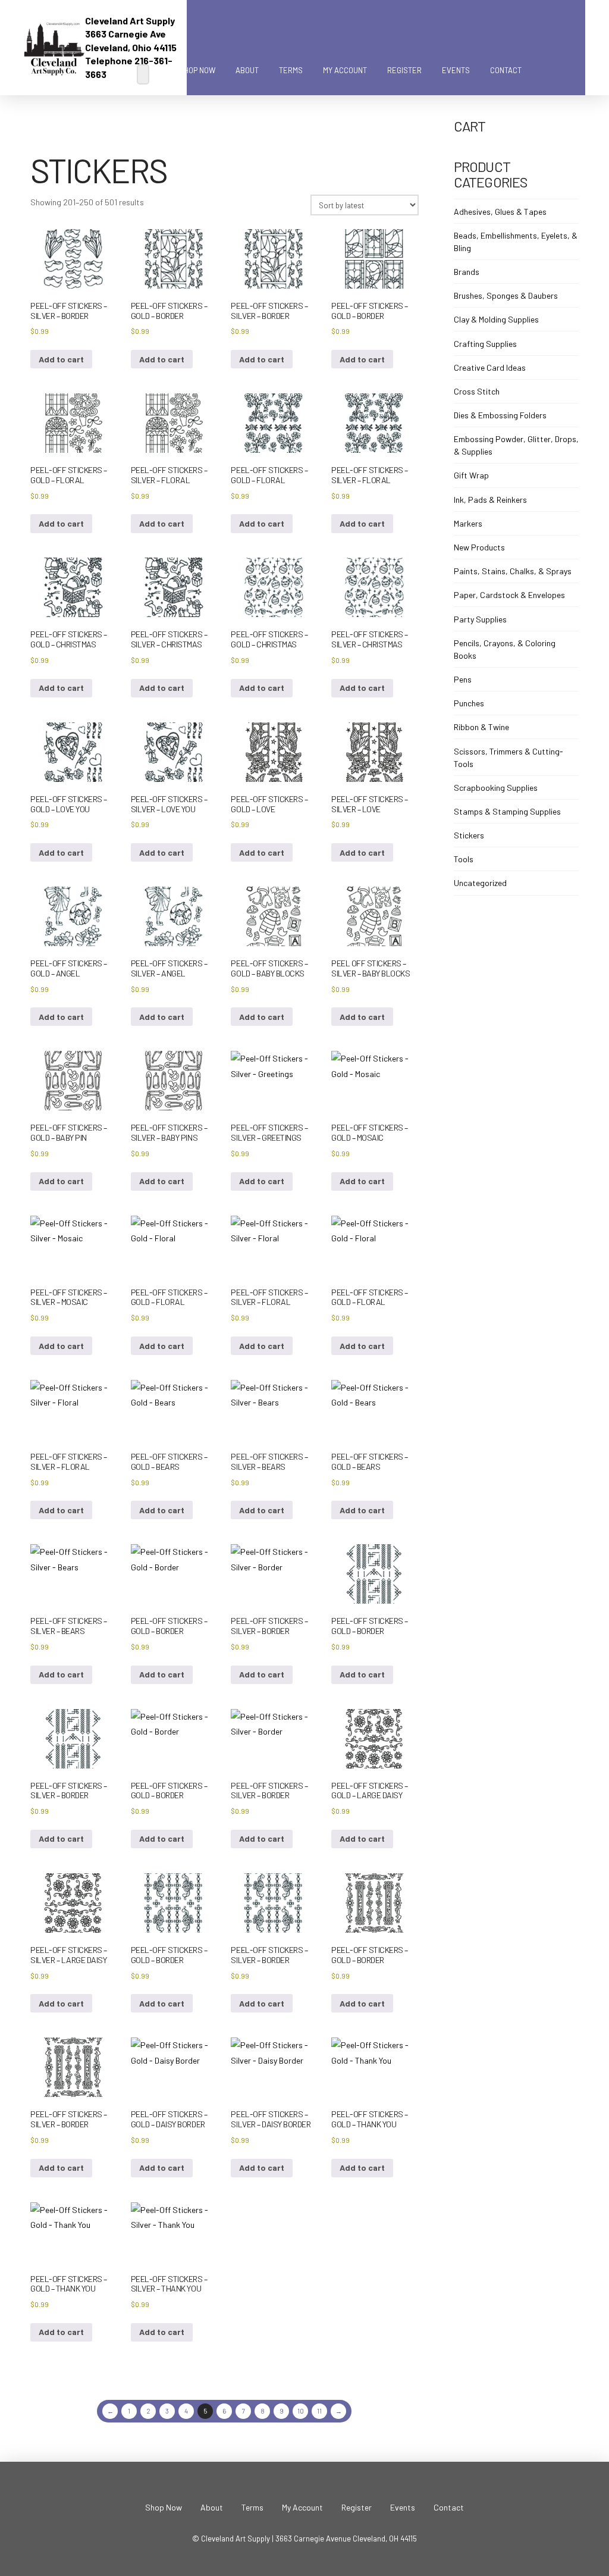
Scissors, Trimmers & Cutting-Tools (508, 758)
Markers (468, 523)
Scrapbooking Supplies (496, 788)
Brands (467, 272)
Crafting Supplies (485, 344)
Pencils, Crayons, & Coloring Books (505, 649)
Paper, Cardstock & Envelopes (509, 595)
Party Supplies (480, 619)
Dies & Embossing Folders (500, 415)
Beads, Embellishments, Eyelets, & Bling (516, 242)
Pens (463, 679)
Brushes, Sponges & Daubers (506, 295)
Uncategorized (480, 883)
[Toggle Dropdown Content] (545, 71)
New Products (479, 547)
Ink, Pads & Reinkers (490, 500)
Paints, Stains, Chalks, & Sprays (513, 571)
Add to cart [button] (61, 359)
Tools (464, 859)
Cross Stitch (477, 391)
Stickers (469, 835)
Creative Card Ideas (490, 367)
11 (319, 2411)
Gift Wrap (471, 475)
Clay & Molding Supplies (496, 319)
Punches (469, 703)
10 (301, 2411)
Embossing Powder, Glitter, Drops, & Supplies (516, 445)
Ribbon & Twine (481, 727)
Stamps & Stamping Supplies (507, 811)
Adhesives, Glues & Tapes (500, 212)
